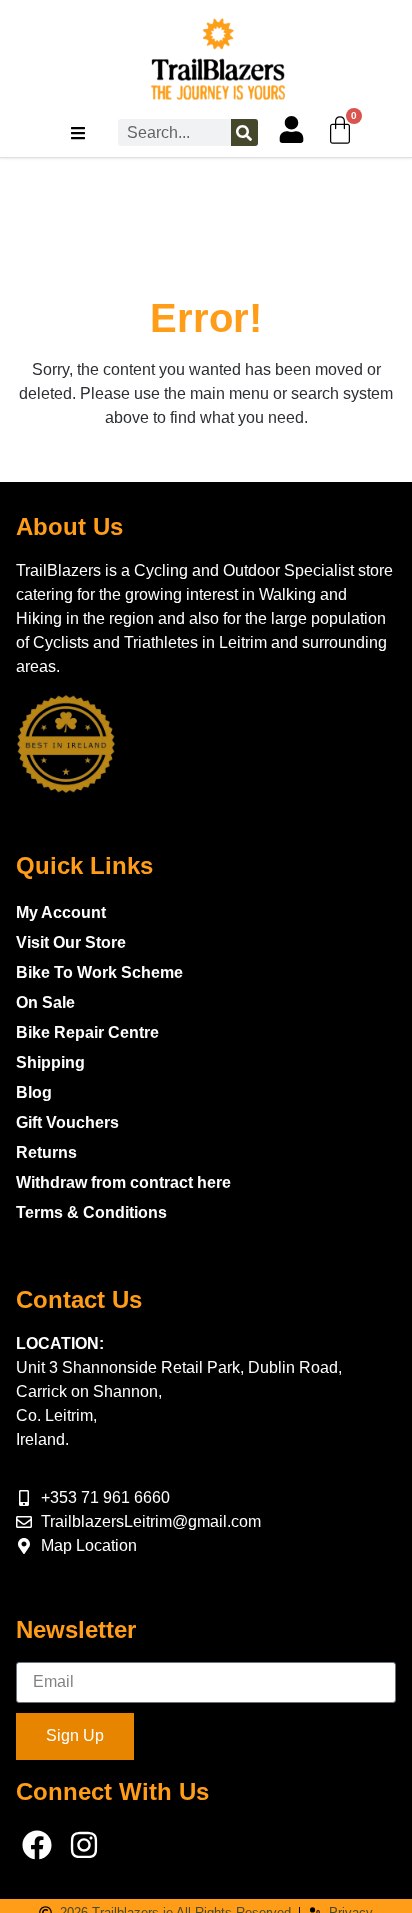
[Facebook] (37, 1845)
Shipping (50, 1062)
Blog (34, 1092)
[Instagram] (84, 1845)
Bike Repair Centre (87, 1032)
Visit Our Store (71, 942)
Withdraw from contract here (123, 1182)
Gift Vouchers (67, 1122)
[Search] (244, 132)
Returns (46, 1152)
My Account (61, 912)
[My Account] (291, 129)
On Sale (45, 1002)
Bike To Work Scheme (99, 972)
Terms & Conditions (91, 1212)
